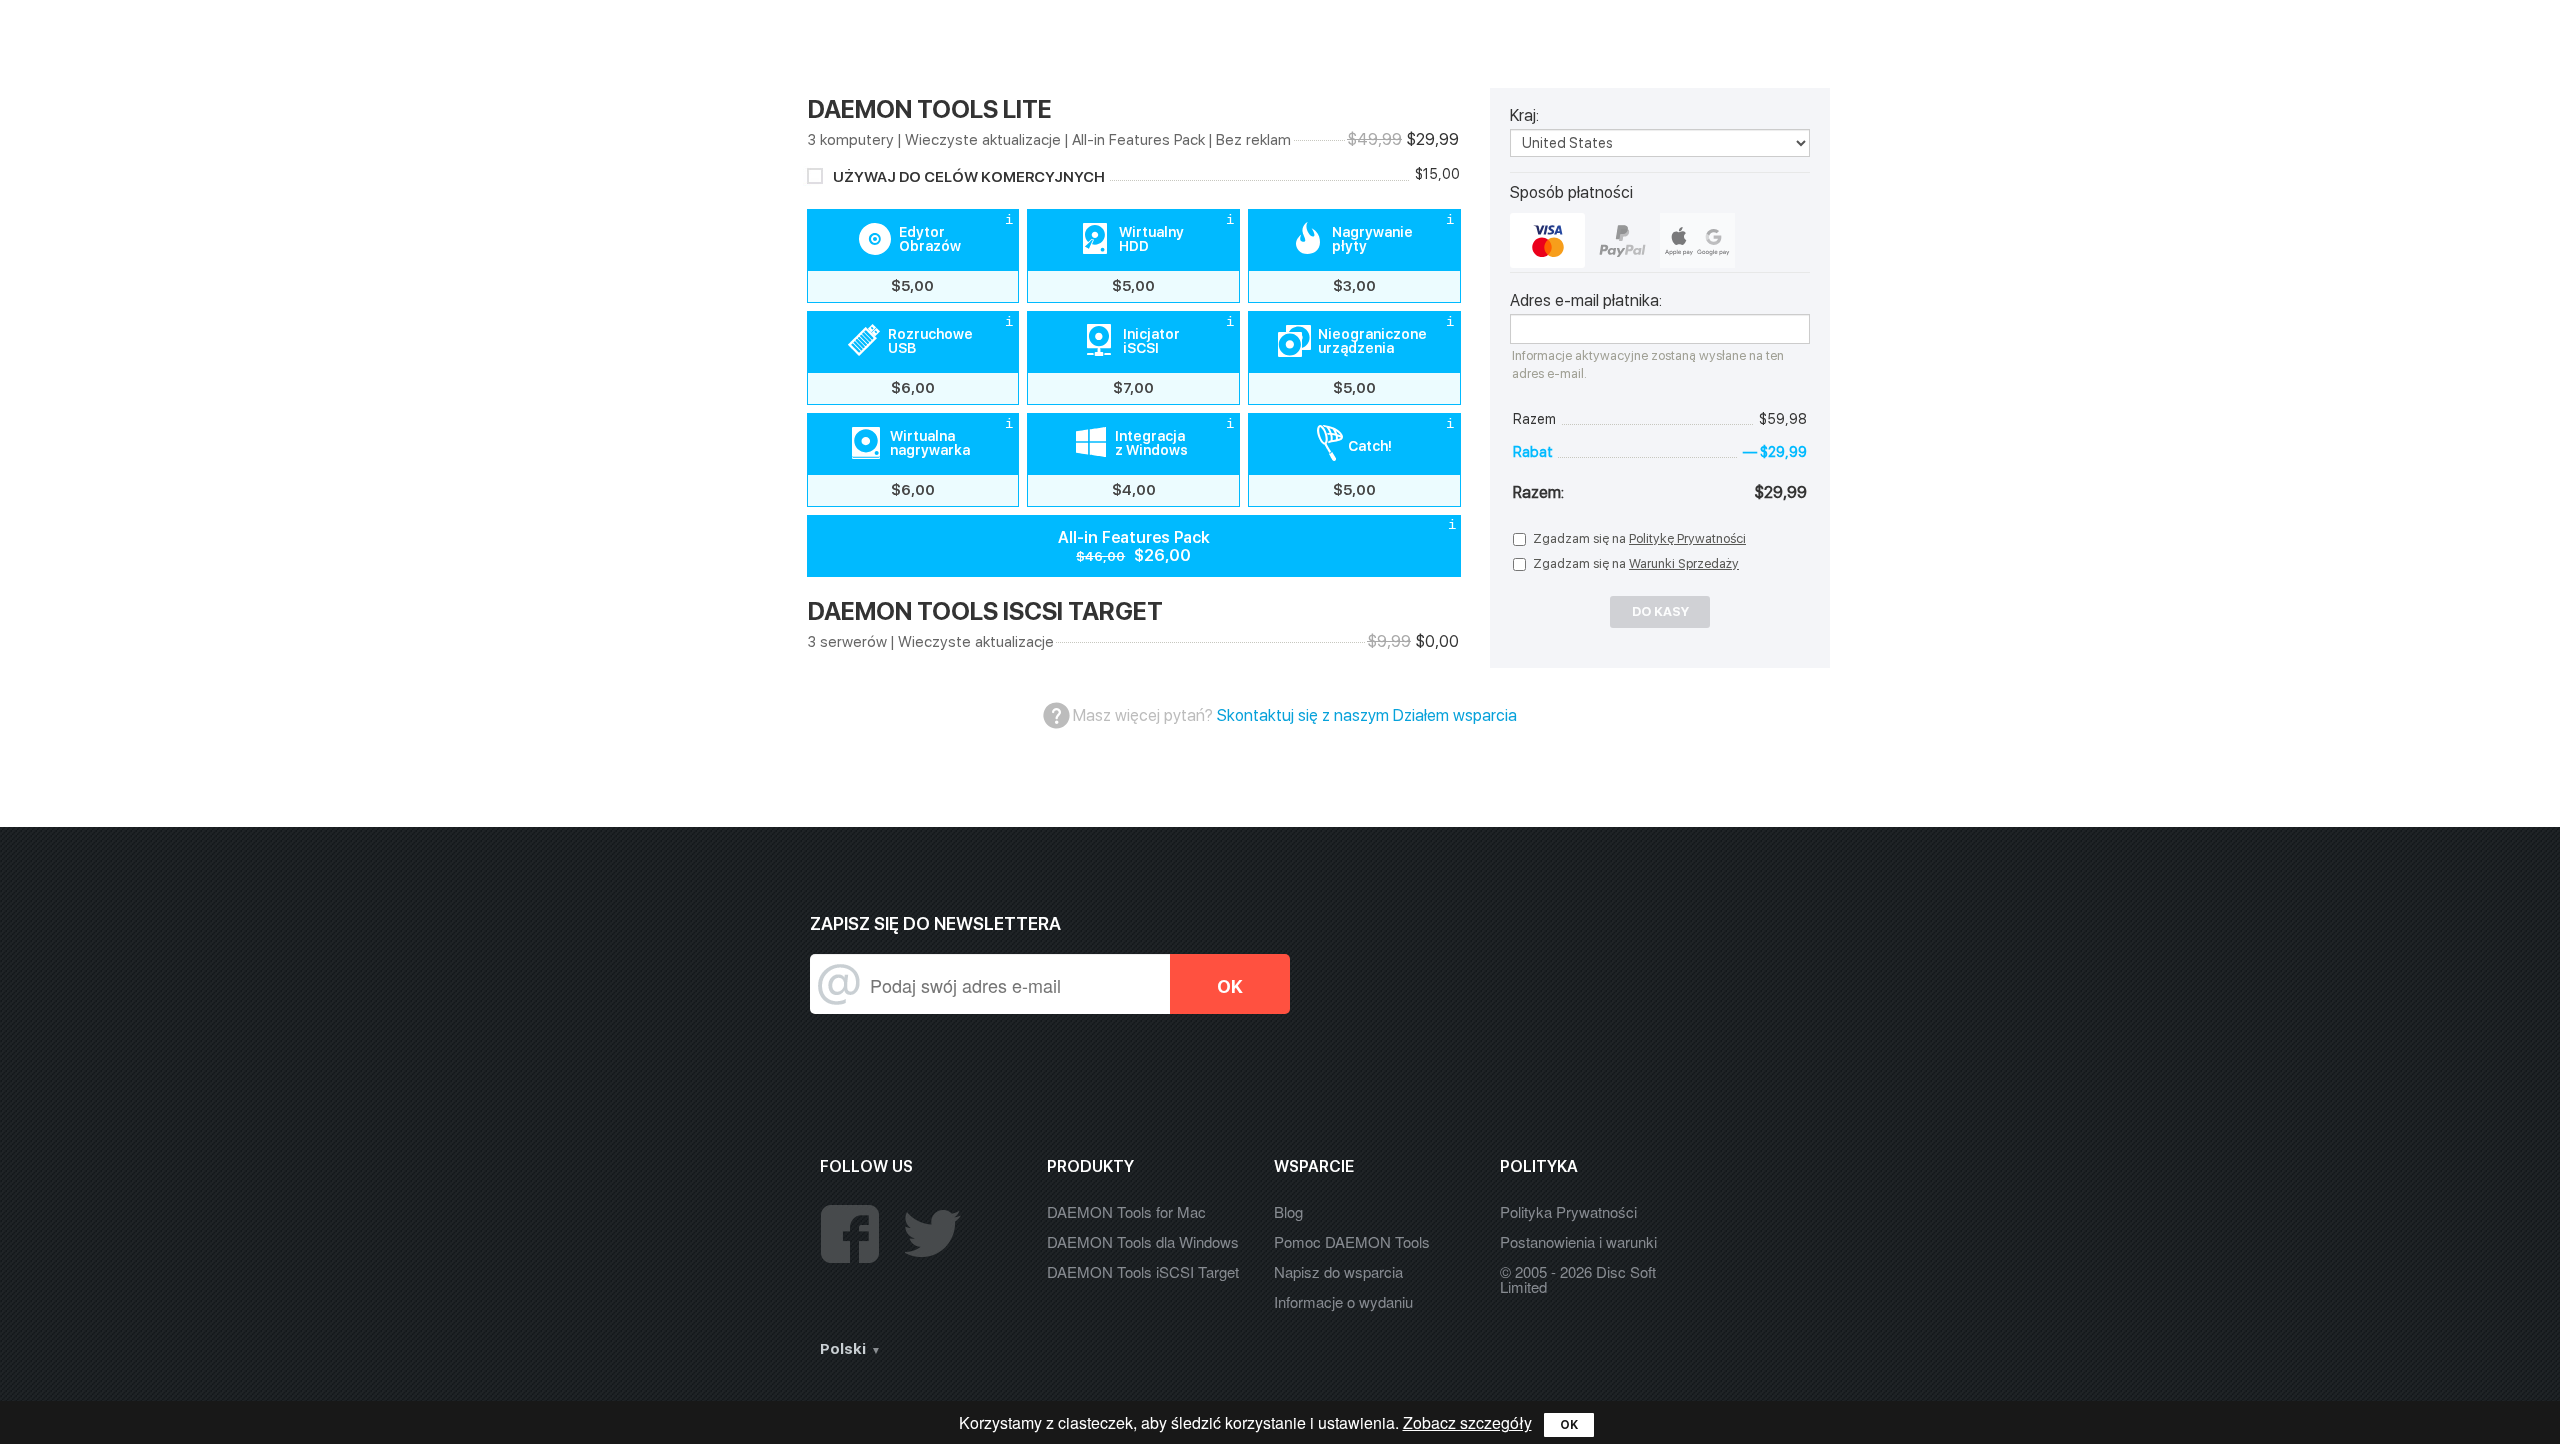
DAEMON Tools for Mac (1126, 1211)
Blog (1288, 1211)
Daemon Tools (824, 38)
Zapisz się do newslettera (935, 923)
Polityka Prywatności (1568, 1211)
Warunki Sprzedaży (1684, 563)
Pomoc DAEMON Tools (1352, 1241)
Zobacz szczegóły (1467, 1422)
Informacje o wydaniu (1343, 1301)
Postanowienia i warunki (1578, 1241)
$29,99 (1786, 33)
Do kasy (1660, 611)
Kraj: (1524, 116)
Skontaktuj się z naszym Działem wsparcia (1367, 716)
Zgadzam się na (1639, 538)
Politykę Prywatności (1687, 538)
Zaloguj (1688, 33)
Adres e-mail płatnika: (1586, 301)
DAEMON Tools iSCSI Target (1143, 1271)
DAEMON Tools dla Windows (1143, 1241)
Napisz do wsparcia (1338, 1271)
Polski (843, 1349)
